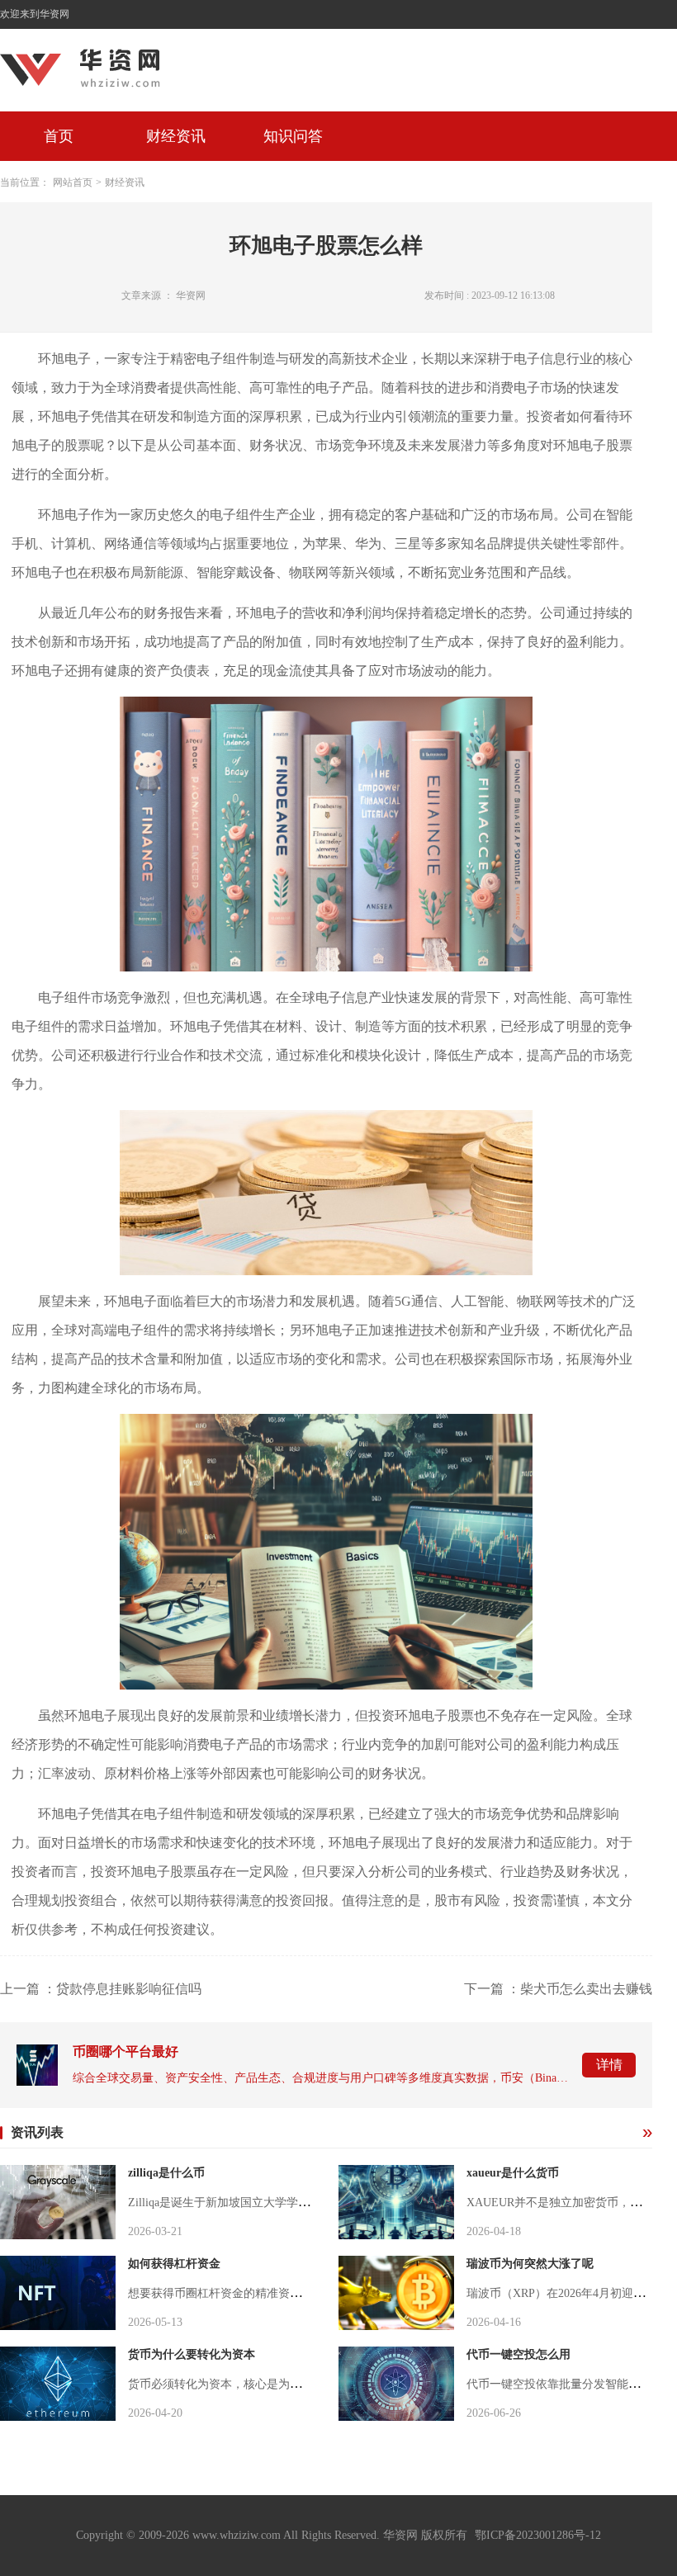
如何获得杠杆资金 (174, 2264)
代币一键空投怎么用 (518, 2354)
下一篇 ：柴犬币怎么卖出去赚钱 (558, 1989)
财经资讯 (176, 136)
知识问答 (293, 136)
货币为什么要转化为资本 (192, 2354)
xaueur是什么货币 (513, 2173)
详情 (609, 2065)
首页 (59, 136)
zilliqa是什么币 (166, 2173)
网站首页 (73, 182)
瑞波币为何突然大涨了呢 (530, 2264)
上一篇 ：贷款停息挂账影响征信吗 (101, 1989)
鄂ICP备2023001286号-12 (538, 2535)
